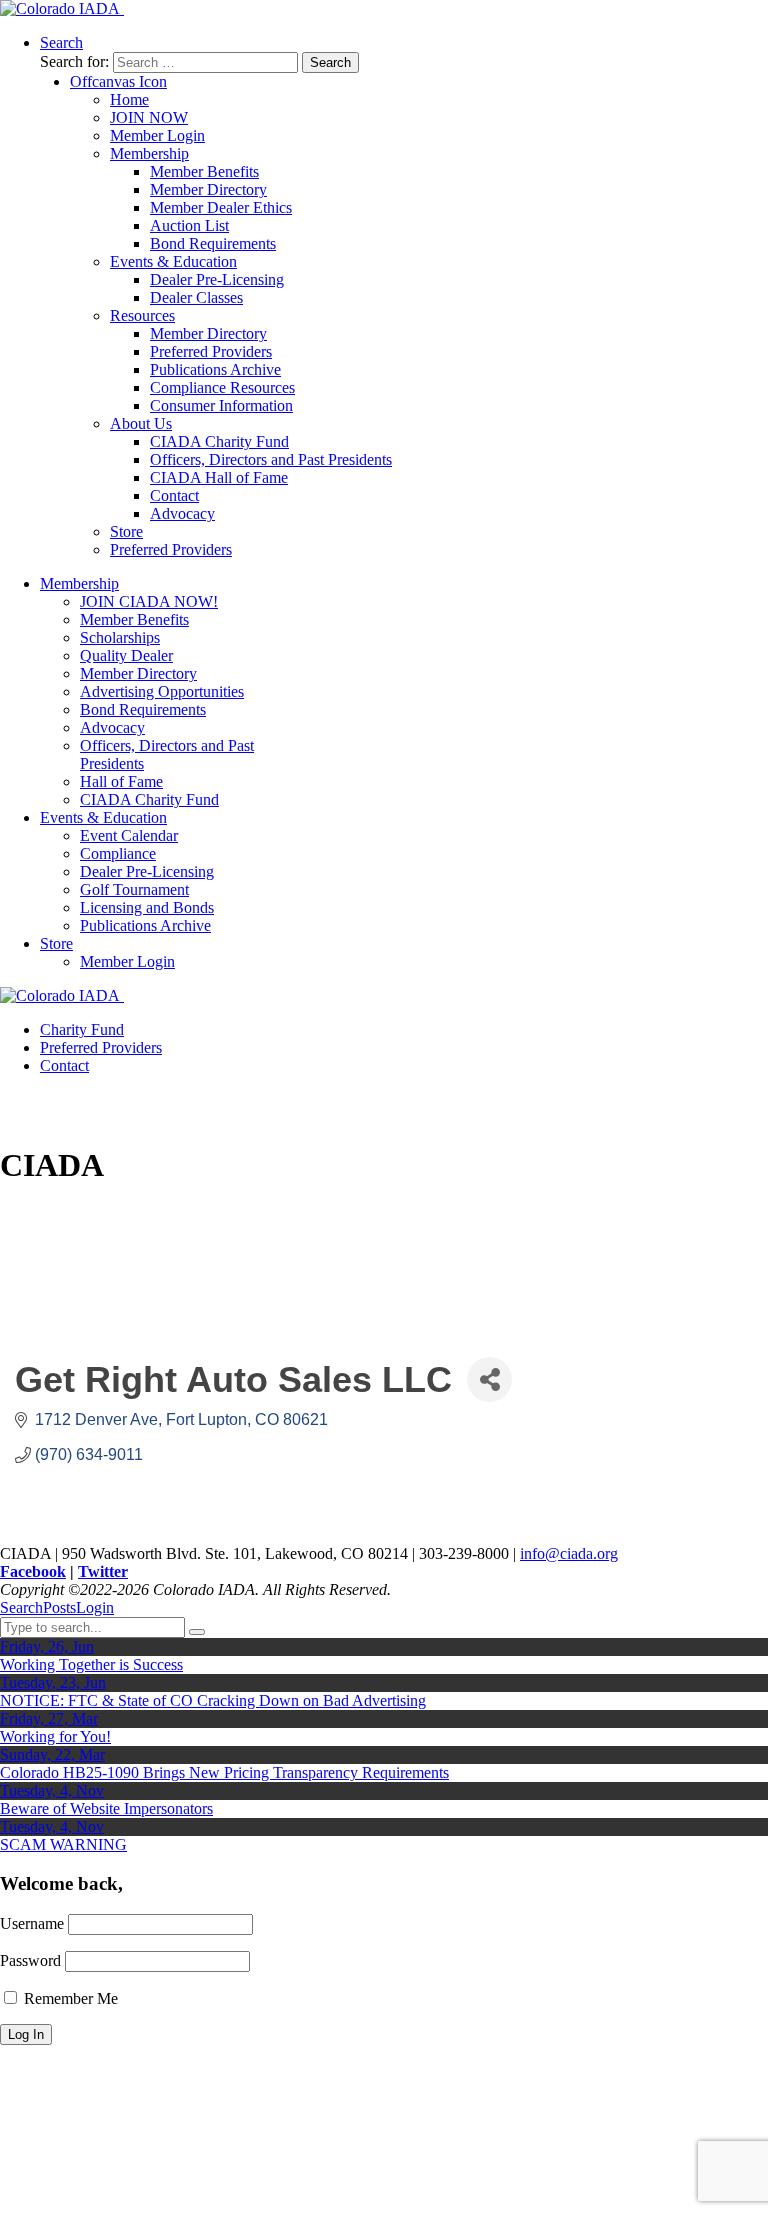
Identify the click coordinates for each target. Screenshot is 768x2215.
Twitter (103, 1571)
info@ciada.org (569, 1553)
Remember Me (69, 1998)
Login (95, 1607)
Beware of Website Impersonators (106, 1808)
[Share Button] (489, 1379)
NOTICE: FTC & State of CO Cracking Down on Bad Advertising (213, 1700)
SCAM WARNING (63, 1844)
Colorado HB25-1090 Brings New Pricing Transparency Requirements (224, 1772)
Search (21, 1607)
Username (32, 1923)
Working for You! (55, 1736)
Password (30, 1960)
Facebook (33, 1571)
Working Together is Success (91, 1664)
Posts (59, 1607)
